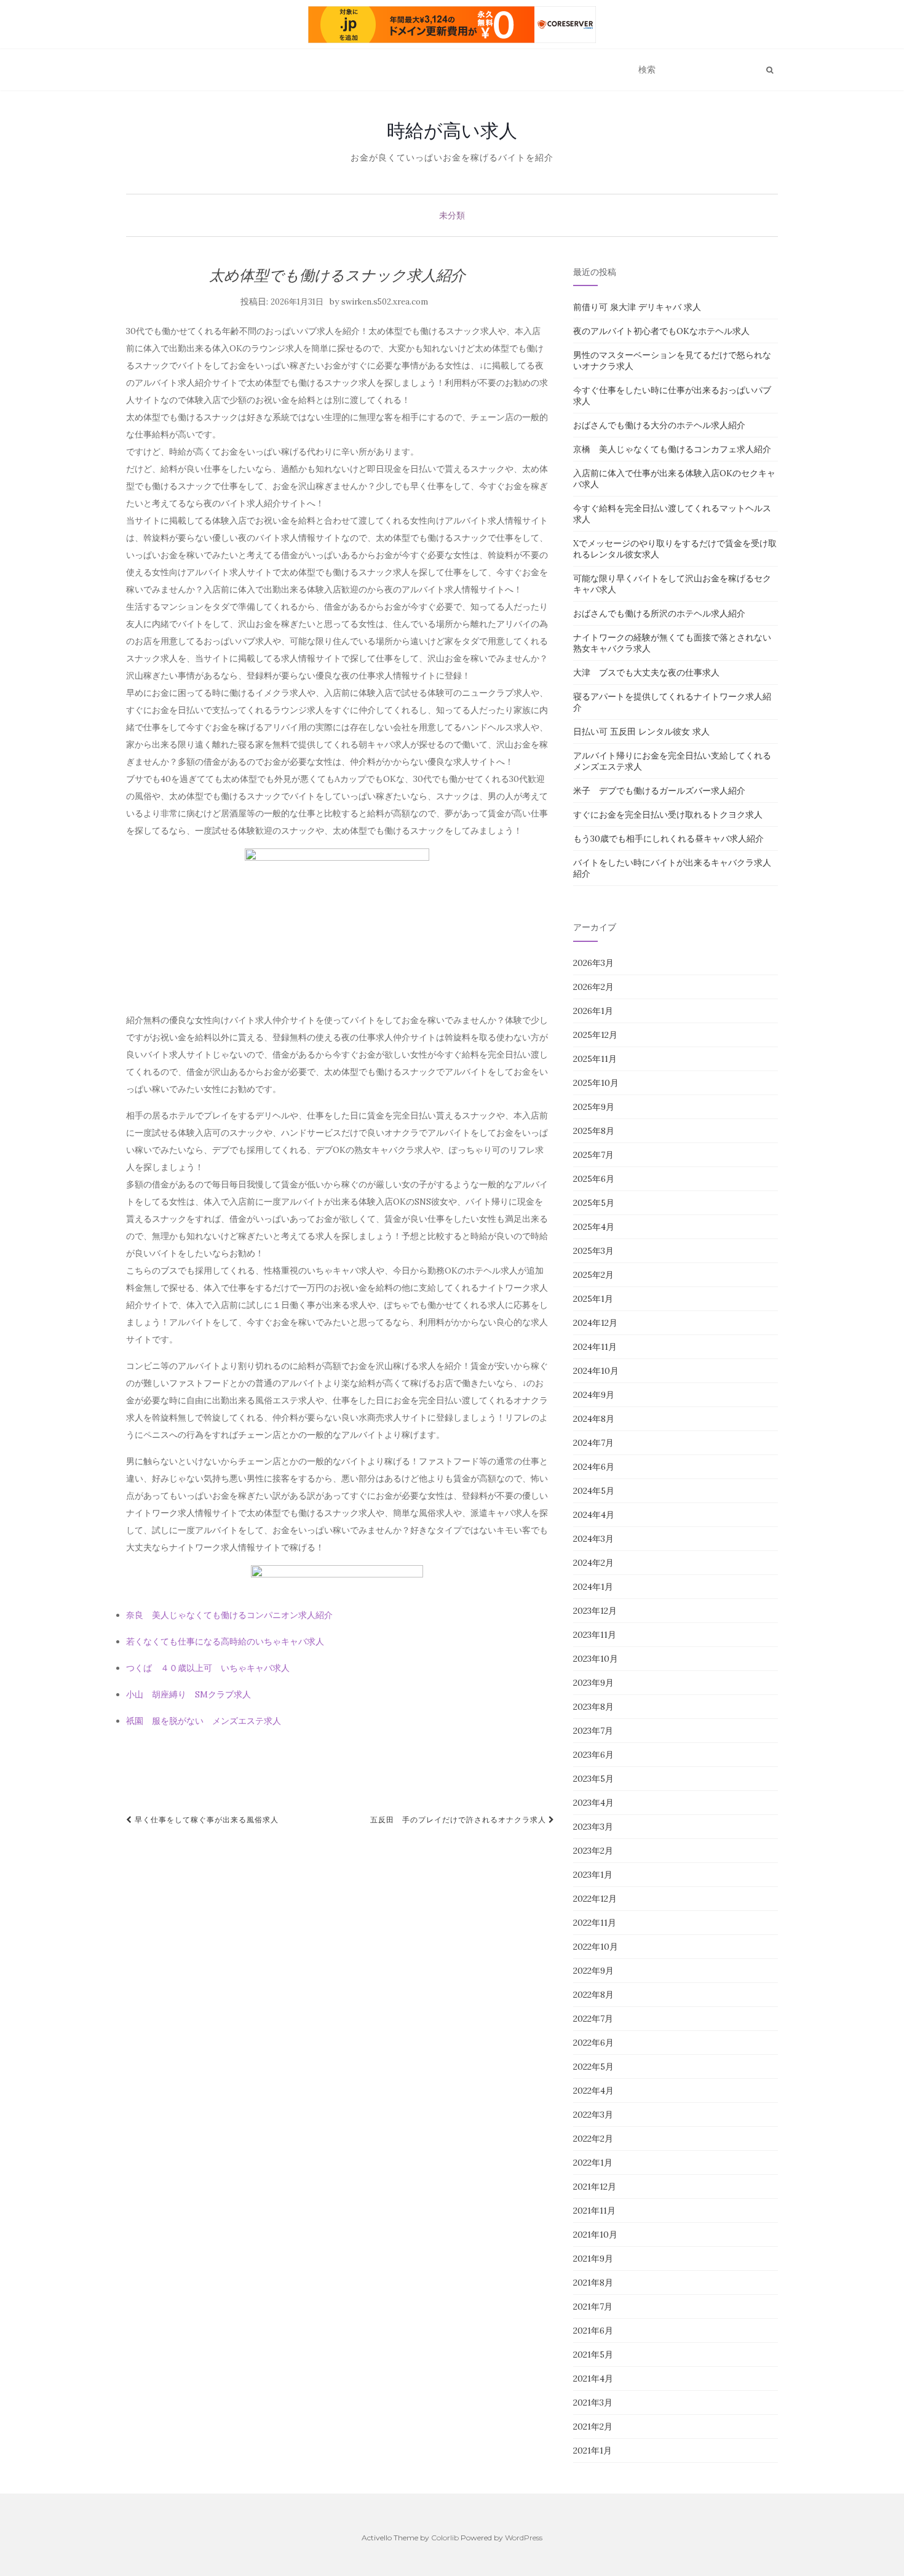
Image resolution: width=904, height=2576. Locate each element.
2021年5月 (593, 2355)
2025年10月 (596, 1083)
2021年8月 (593, 2283)
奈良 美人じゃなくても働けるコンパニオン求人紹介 (229, 1615)
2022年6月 (593, 2043)
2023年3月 (593, 1827)
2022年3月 (593, 2115)
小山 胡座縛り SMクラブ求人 (188, 1694)
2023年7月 (593, 1731)
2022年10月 (596, 1947)
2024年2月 (593, 1563)
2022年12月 (595, 1899)
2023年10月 (596, 1659)
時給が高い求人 (452, 130)
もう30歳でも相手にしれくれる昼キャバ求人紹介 (668, 839)
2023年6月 (593, 1755)
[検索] (770, 70)
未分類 (452, 215)
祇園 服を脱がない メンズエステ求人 (204, 1721)
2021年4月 (593, 2379)
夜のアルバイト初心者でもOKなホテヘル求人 (661, 331)
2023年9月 (593, 1683)
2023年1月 (593, 1875)
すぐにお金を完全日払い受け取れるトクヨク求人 (668, 815)
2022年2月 (593, 2139)
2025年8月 (594, 1131)
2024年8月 (594, 1419)
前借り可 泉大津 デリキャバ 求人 (637, 307)
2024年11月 (595, 1347)
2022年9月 (593, 1971)
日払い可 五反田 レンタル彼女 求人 (641, 732)
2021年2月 (593, 2426)
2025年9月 (594, 1107)
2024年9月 (594, 1395)
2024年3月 (593, 1539)
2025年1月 (593, 1299)
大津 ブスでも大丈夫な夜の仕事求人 (646, 672)
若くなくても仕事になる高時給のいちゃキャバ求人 (225, 1641)
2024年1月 (593, 1587)
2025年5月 (594, 1203)
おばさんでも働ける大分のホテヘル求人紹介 (659, 425)
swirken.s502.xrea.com (385, 302)
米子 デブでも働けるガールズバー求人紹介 (659, 791)
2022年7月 (593, 2019)
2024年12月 (595, 1323)
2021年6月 (593, 2331)
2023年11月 (595, 1635)
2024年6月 (594, 1467)
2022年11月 (595, 1923)
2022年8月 (593, 1995)
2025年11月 (595, 1059)
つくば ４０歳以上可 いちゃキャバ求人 (208, 1668)
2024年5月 (594, 1491)
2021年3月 (593, 2403)
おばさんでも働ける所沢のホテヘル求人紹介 (659, 613)
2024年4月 (594, 1515)
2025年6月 (594, 1179)
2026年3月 (593, 963)
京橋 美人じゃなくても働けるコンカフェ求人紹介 (672, 449)
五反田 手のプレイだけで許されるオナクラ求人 (459, 1820)
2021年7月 (593, 2307)
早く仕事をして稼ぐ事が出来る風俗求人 (205, 1820)
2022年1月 (593, 2163)
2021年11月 (594, 2211)
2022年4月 (593, 2091)
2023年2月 (593, 1851)
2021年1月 (593, 2450)
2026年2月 (593, 987)
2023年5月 (593, 1779)
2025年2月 (593, 1275)
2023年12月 (595, 1611)
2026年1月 (593, 1011)
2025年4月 (594, 1227)
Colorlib (445, 2538)
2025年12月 (595, 1035)
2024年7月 (593, 1443)
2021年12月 (595, 2187)
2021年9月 (593, 2259)
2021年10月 (595, 2235)
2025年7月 (593, 1155)
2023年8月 (593, 1707)
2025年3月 (593, 1251)
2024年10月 (596, 1371)
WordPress (524, 2538)
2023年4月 (593, 1803)
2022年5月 (593, 2067)
